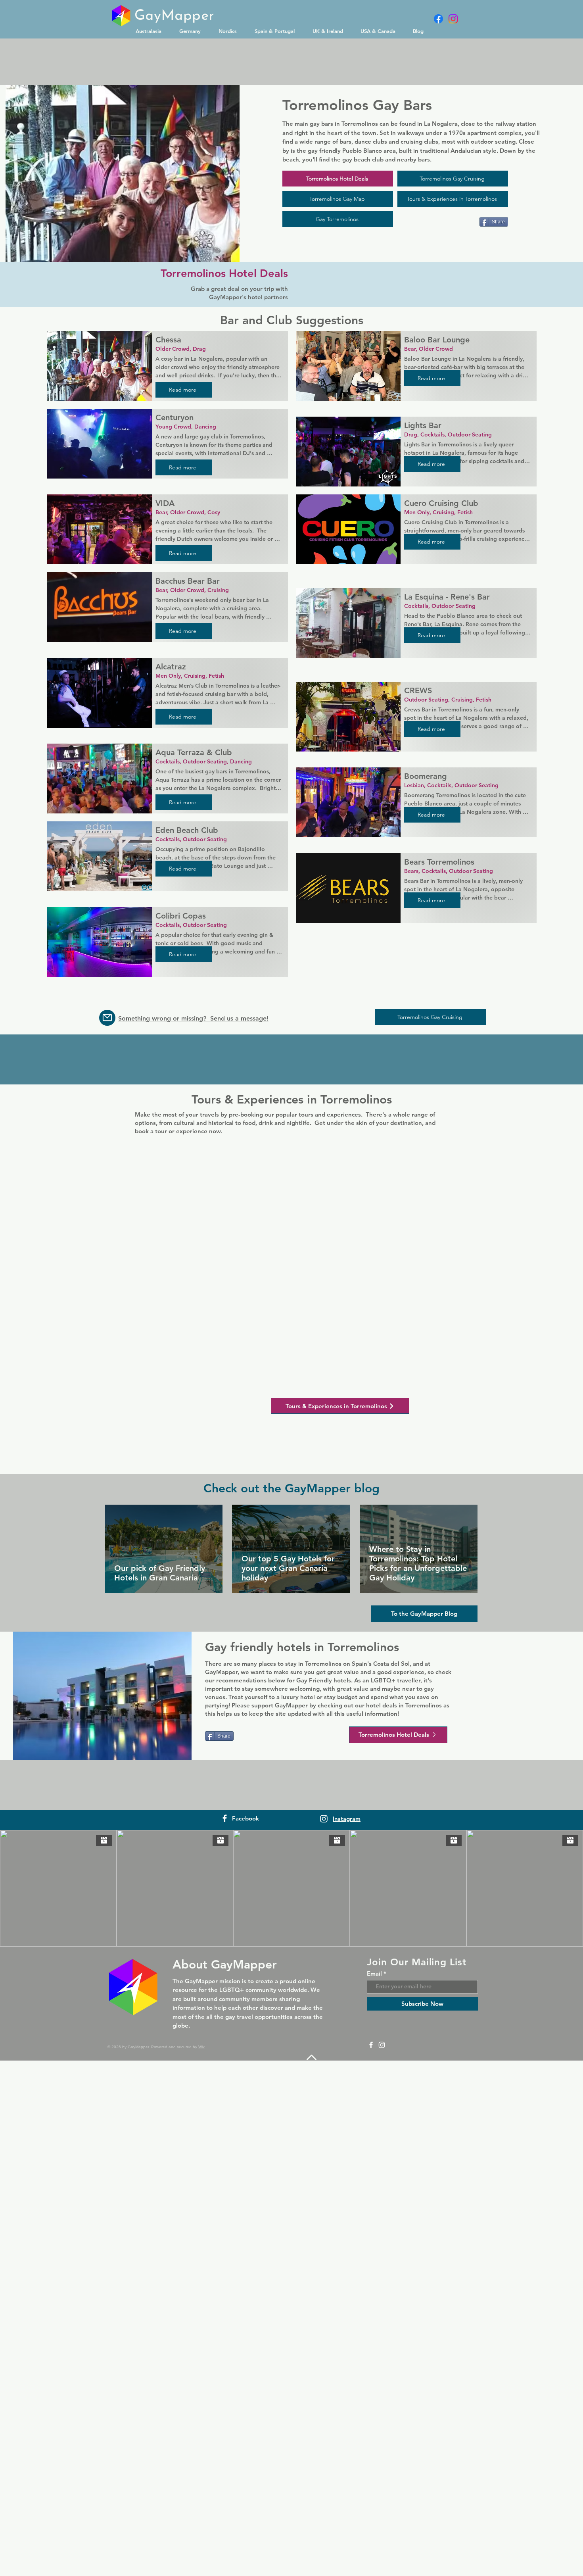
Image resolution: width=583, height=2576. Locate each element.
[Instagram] (453, 19)
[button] (152, 31)
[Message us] (107, 1018)
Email (374, 1973)
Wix (201, 2047)
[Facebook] (438, 19)
